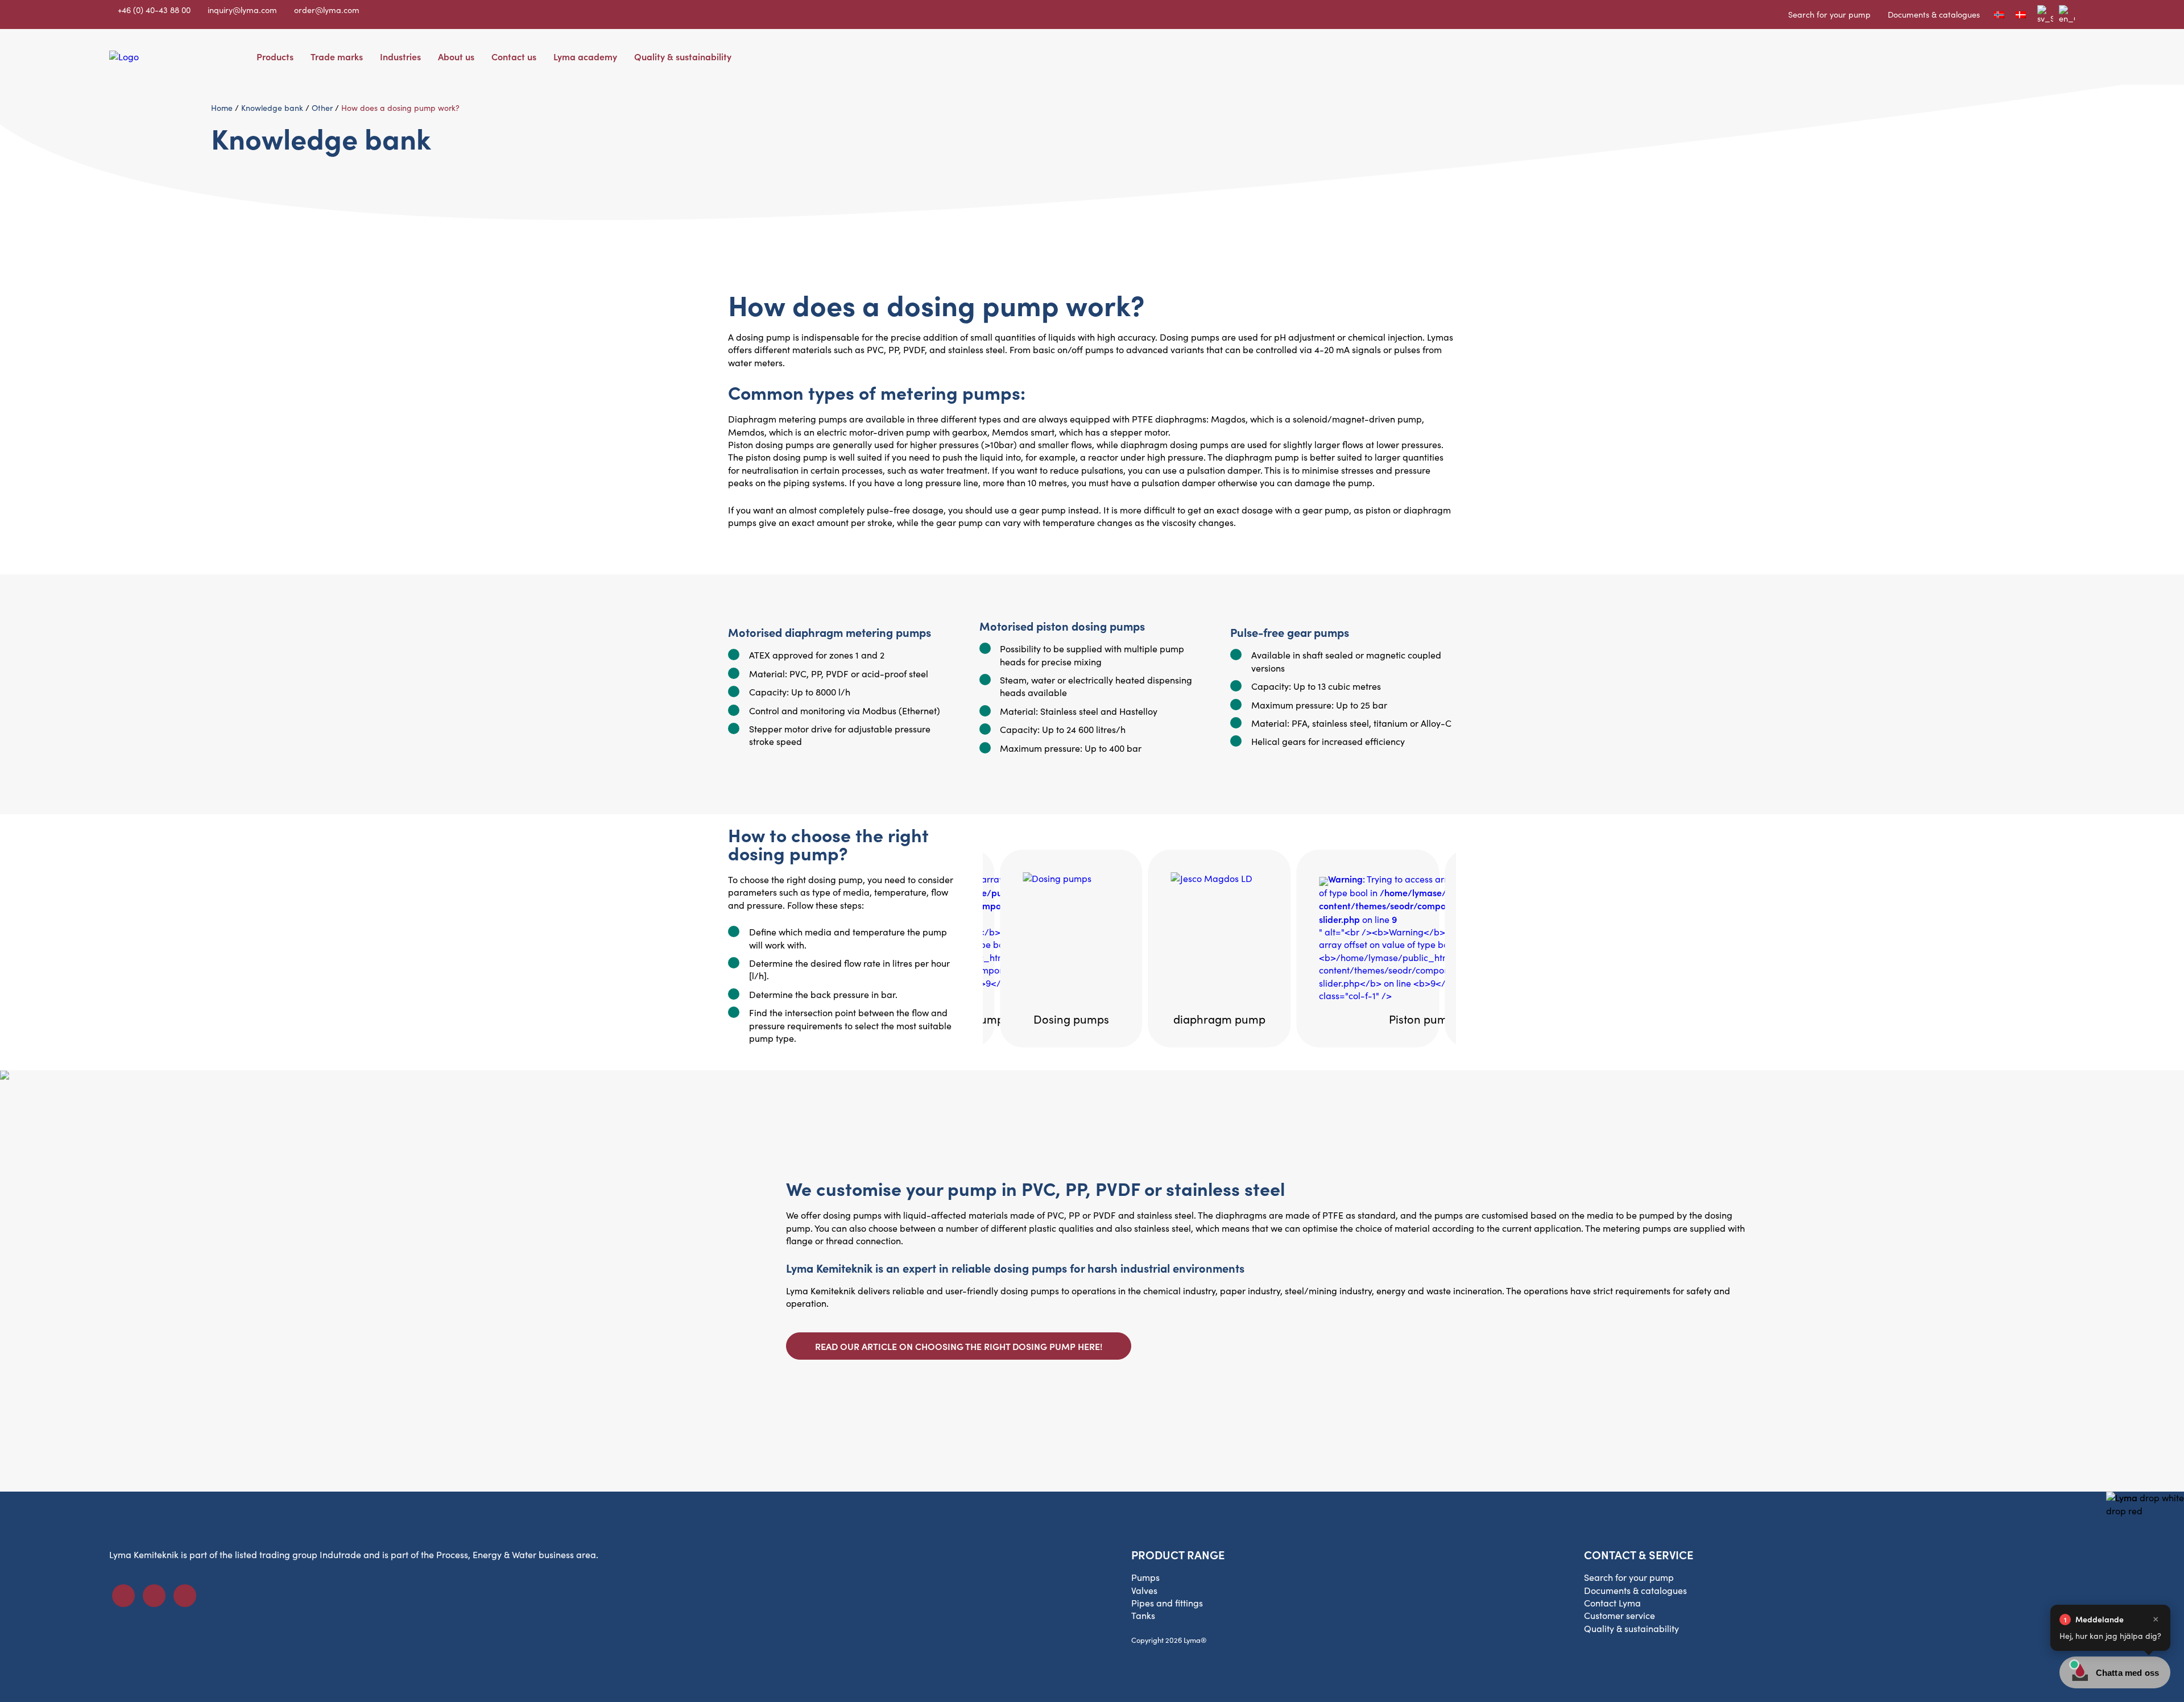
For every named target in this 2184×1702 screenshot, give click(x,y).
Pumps (1145, 1577)
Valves (1144, 1590)
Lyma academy (585, 56)
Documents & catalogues (1934, 14)
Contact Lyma (1612, 1603)
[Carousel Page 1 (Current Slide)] (1214, 838)
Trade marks (337, 56)
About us (456, 56)
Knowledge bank (272, 108)
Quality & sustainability (683, 56)
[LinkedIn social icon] (154, 1596)
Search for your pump (1829, 14)
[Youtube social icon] (185, 1596)
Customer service (1620, 1615)
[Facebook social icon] (123, 1596)
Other (322, 108)
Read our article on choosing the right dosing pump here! (959, 1346)
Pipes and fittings (1167, 1603)
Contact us (514, 56)
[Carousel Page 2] (1225, 838)
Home (222, 108)
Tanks (1143, 1615)
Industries (400, 56)
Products (275, 56)
